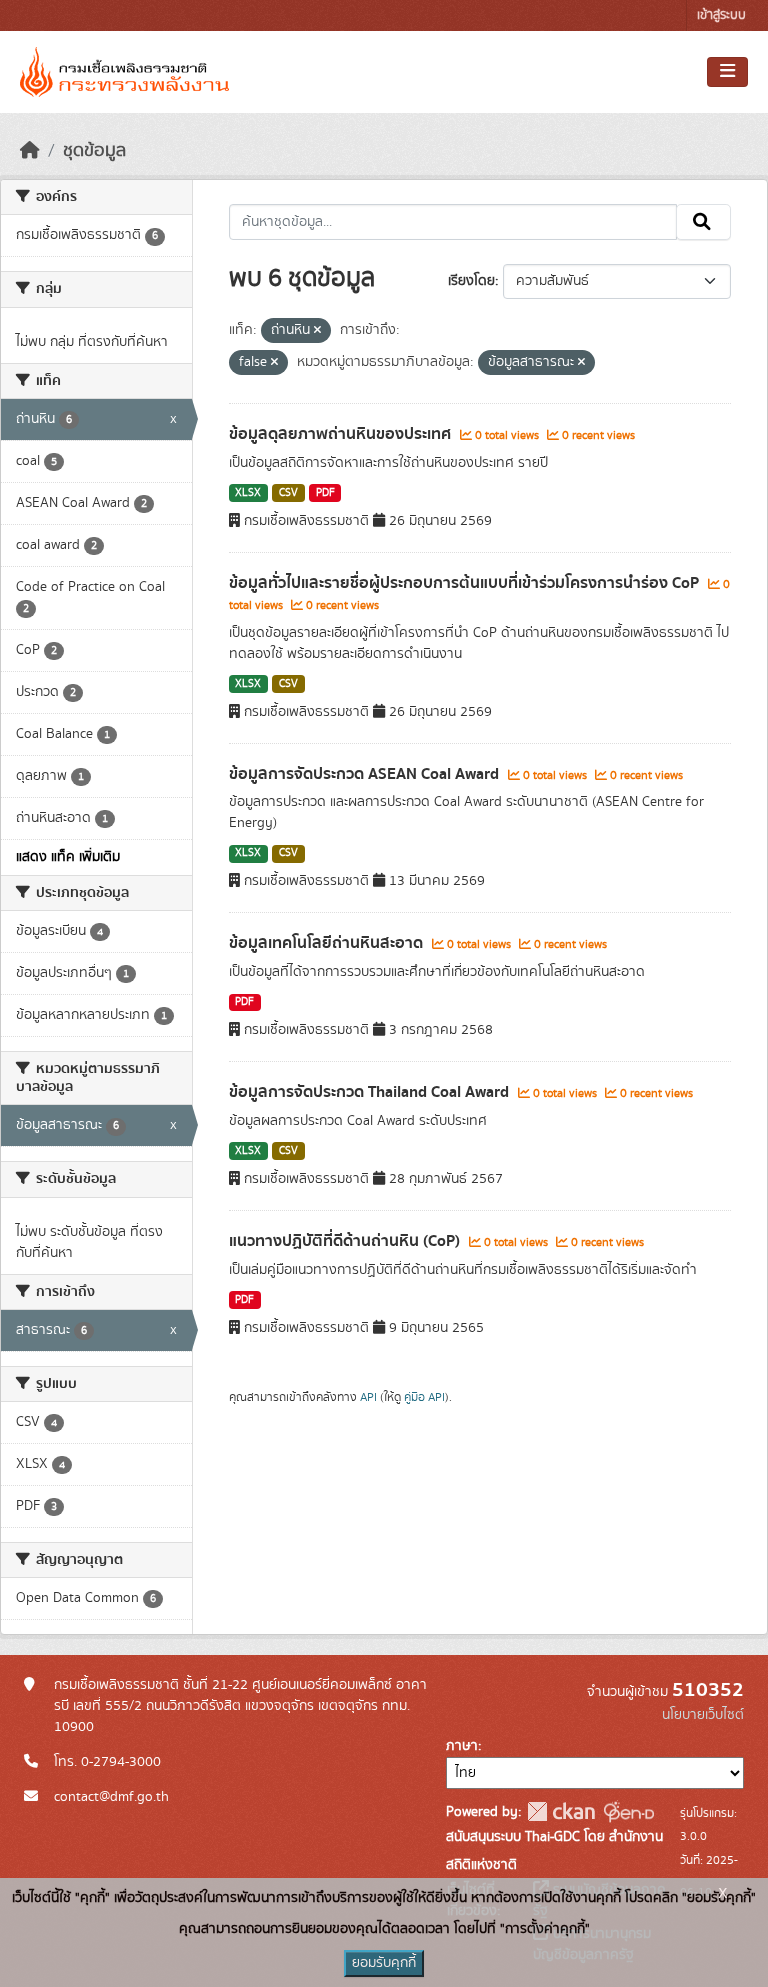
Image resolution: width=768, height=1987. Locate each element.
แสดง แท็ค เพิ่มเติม (68, 857)
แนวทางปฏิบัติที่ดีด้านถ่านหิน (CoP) (346, 1241)
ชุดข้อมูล (94, 151)
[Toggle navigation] (727, 72)
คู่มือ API (424, 1397)
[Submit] (703, 222)
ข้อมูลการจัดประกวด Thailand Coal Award (371, 1092)
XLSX (248, 493)
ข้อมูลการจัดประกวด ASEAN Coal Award (366, 774)
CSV (288, 493)
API (368, 1397)
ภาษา (462, 1746)
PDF (325, 493)
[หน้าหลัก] (30, 151)
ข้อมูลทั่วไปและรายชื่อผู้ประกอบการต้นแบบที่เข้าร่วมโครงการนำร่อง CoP (466, 583)
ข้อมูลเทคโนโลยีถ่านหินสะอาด (328, 943)
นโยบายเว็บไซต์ (703, 1715)
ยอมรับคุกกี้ (384, 1963)
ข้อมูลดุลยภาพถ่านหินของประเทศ (342, 434)
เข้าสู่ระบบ (721, 15)
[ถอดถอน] (317, 331)
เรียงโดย (471, 281)
